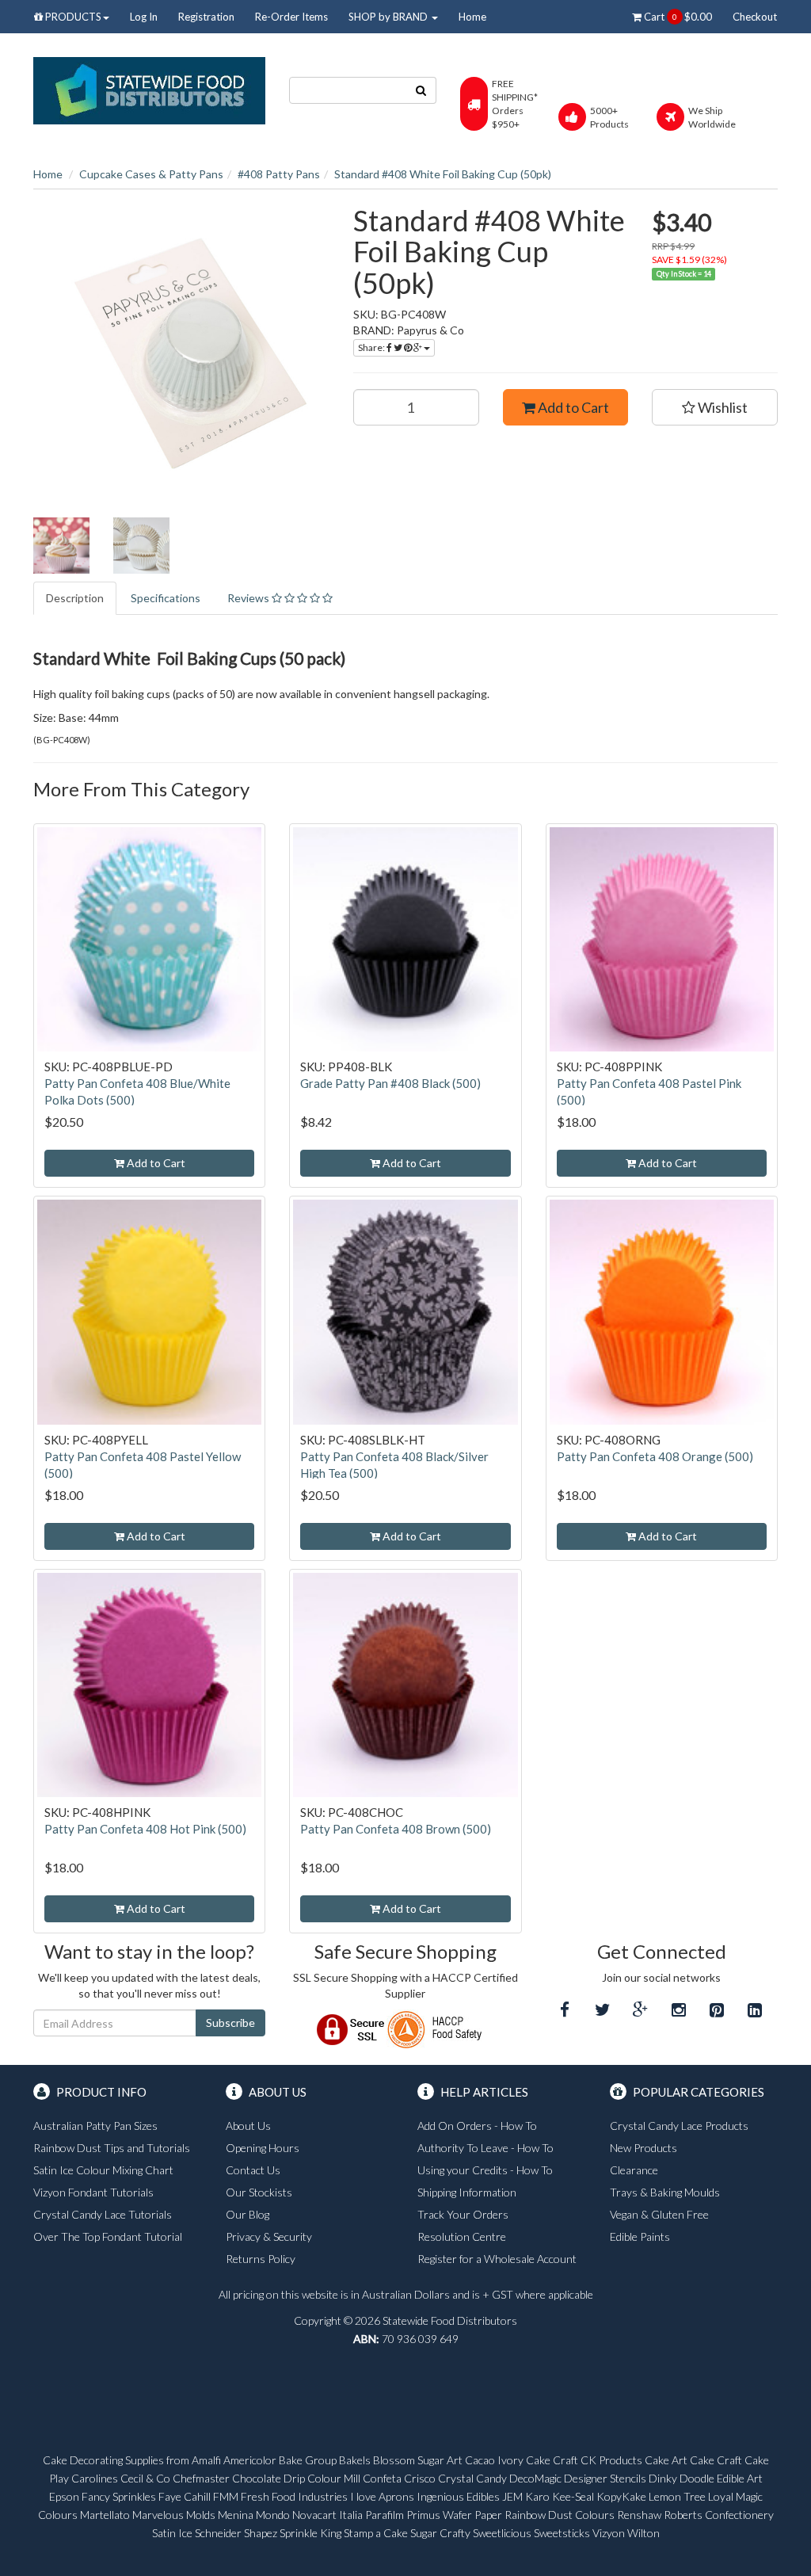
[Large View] (61, 546)
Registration (206, 17)
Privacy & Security (269, 2236)
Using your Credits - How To (485, 2170)
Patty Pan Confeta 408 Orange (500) (655, 1456)
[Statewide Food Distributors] (149, 89)
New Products (643, 2148)
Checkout (755, 17)
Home (472, 17)
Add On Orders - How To (477, 2126)
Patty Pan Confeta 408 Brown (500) (396, 1829)
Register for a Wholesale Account (497, 2259)
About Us (248, 2126)
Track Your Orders (463, 2214)
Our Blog (247, 2214)
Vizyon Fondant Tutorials (93, 2192)
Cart (677, 17)
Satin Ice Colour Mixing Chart (103, 2170)
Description (75, 598)
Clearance (634, 2170)
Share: (372, 347)
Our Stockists (259, 2192)
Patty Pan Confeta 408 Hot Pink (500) (145, 1829)
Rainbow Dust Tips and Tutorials (112, 2148)
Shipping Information (467, 2192)
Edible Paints (640, 2236)
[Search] (421, 90)
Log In (144, 17)
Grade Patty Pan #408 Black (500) (390, 1083)
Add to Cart (572, 407)
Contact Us (253, 2170)
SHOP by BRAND (389, 17)
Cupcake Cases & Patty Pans (151, 174)
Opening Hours (263, 2148)
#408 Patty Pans (279, 174)
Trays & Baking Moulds (665, 2192)
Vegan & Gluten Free (659, 2214)
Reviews (249, 598)
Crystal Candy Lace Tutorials (103, 2214)
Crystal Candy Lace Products (679, 2126)
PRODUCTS (72, 17)
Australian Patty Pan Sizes (95, 2126)
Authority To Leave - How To (485, 2148)
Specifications (166, 598)
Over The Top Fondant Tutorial (108, 2236)
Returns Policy (261, 2259)
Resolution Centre (462, 2236)
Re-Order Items (291, 17)
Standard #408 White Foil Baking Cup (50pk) (443, 174)
